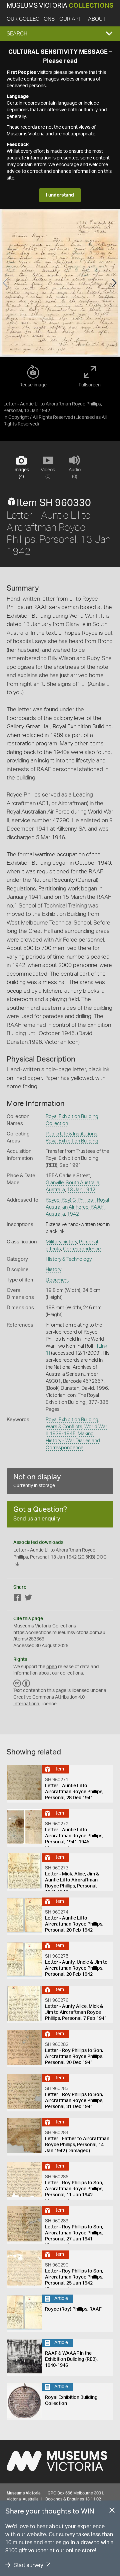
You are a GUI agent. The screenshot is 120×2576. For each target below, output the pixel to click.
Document (57, 1280)
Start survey (28, 2565)
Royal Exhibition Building (72, 1141)
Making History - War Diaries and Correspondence (73, 1441)
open (52, 1667)
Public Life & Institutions (71, 1134)
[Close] (112, 2511)
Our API (70, 19)
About (97, 19)
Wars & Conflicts (64, 1427)
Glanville (55, 1183)
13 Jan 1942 (81, 1190)
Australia (55, 1190)
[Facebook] (17, 1599)
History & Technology (69, 1259)
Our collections (31, 19)
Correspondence (82, 1249)
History (53, 1270)
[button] (60, 34)
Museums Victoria (60, 6)
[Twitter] (28, 1599)
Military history (61, 1242)
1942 (73, 1214)
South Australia (82, 1183)
